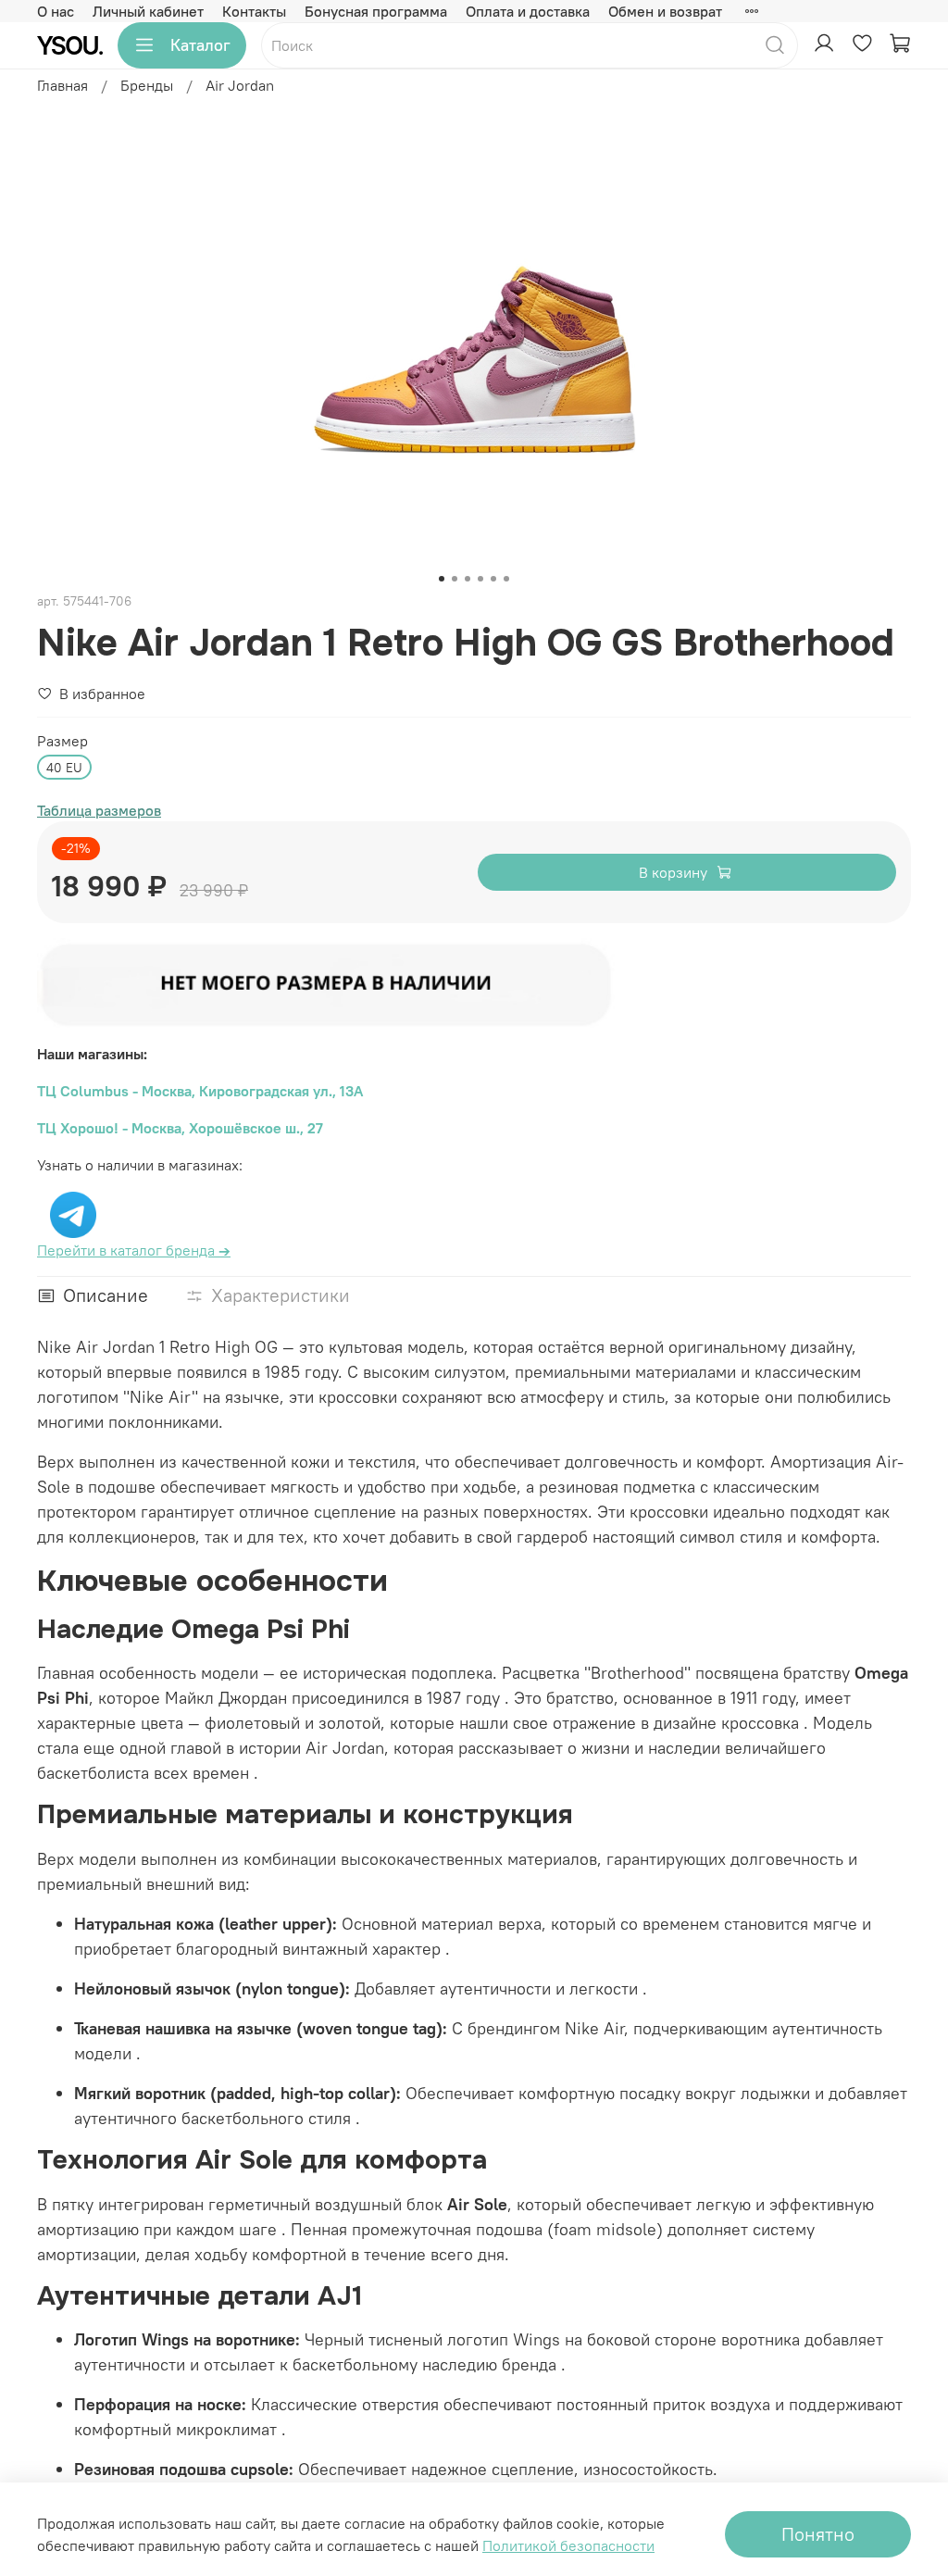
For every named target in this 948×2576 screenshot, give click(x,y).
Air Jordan (240, 85)
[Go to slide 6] (506, 579)
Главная (62, 85)
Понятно (818, 2534)
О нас (56, 11)
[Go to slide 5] (493, 579)
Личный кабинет (148, 11)
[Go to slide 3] (468, 579)
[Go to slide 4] (480, 579)
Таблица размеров (99, 810)
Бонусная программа (376, 11)
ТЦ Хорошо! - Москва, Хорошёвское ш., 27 (180, 1128)
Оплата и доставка (528, 11)
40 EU (64, 768)
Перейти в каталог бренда (134, 1250)
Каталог (200, 45)
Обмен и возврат (665, 11)
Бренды (147, 85)
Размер (62, 741)
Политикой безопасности (568, 2545)
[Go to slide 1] (442, 579)
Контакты (254, 11)
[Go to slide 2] (455, 579)
